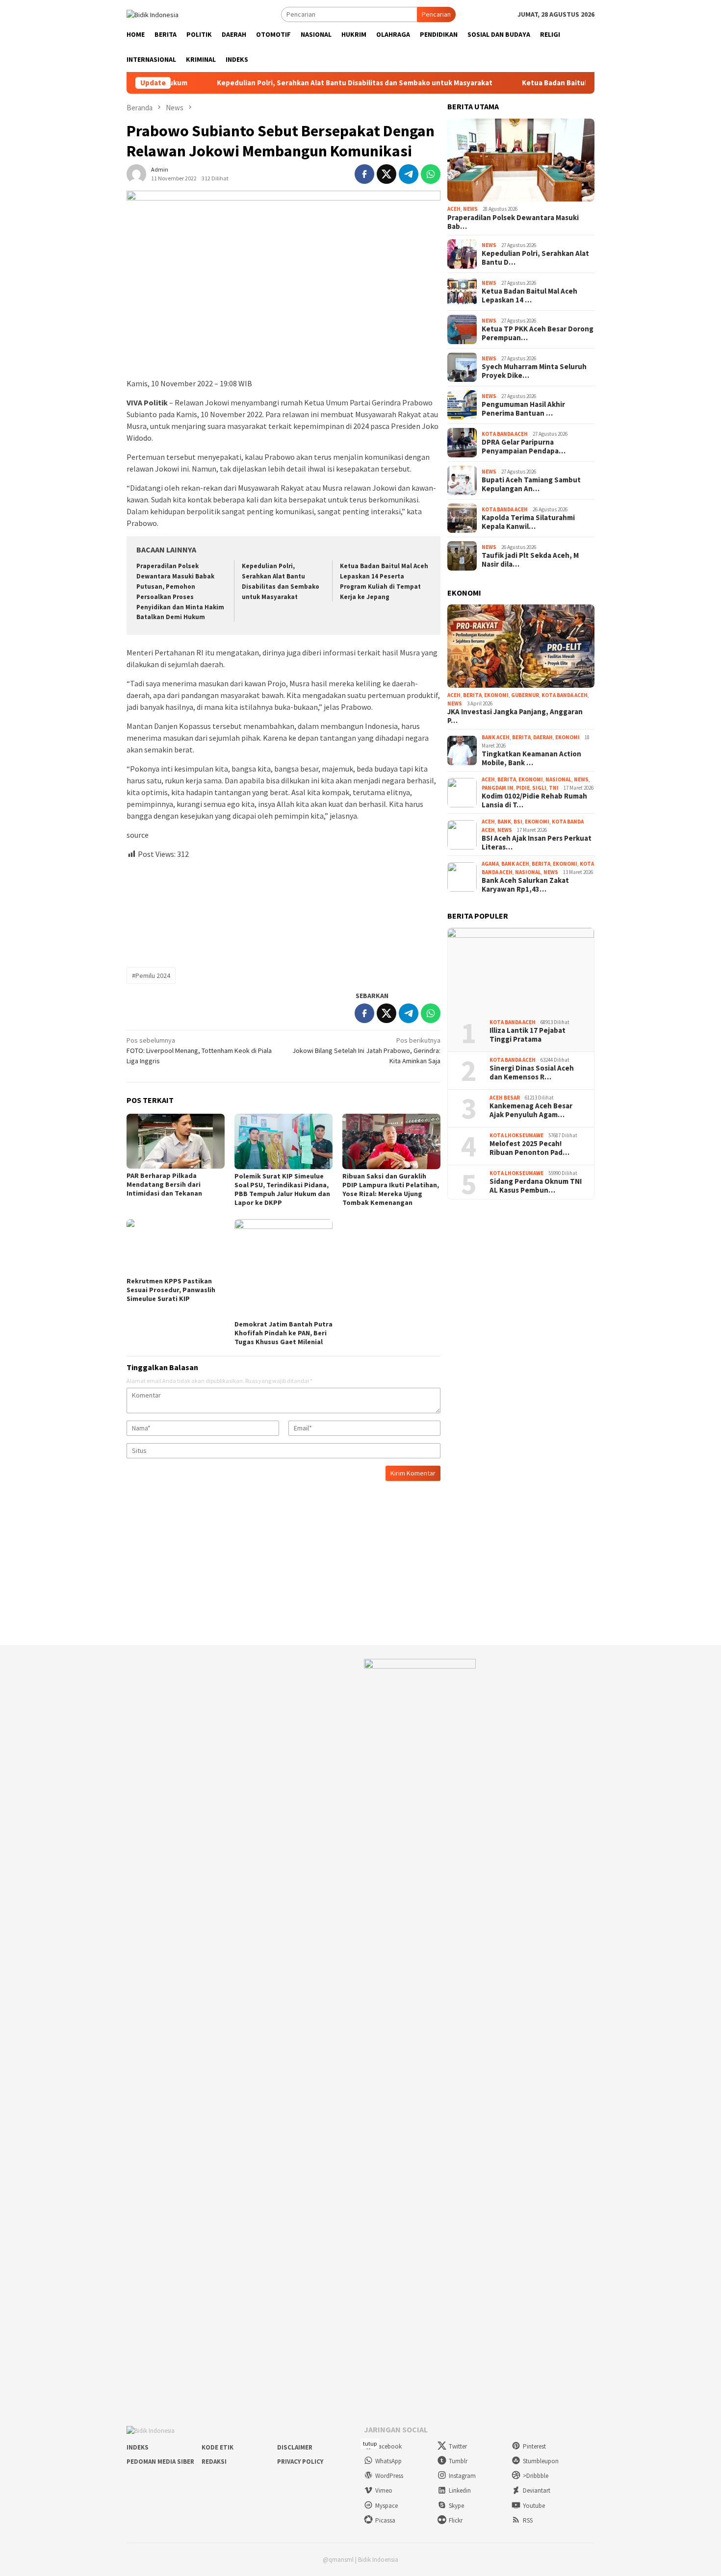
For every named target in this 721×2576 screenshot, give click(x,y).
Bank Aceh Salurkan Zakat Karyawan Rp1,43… (525, 885)
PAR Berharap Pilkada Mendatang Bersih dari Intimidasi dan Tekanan (164, 1184)
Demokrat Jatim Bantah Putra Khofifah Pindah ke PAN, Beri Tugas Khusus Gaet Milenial (283, 1333)
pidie (523, 788)
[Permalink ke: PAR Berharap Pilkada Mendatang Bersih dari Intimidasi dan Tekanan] (176, 1141)
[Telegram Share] (409, 174)
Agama (490, 864)
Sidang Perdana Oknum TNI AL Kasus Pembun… (536, 1186)
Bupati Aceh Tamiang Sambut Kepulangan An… (531, 484)
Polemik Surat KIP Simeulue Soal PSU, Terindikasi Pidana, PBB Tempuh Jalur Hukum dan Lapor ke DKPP (282, 1189)
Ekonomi (496, 695)
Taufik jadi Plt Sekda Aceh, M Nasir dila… (530, 560)
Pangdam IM (498, 788)
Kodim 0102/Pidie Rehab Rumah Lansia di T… (534, 800)
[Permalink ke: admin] (136, 173)
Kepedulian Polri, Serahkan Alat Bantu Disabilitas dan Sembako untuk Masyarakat (282, 83)
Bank (504, 822)
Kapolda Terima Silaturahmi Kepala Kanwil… (528, 522)
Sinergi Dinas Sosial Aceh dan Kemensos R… (532, 1073)
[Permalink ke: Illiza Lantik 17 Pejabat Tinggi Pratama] (521, 970)
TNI (554, 788)
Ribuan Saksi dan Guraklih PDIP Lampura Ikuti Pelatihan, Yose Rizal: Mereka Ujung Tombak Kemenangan (391, 1189)
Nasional (558, 779)
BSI (518, 822)
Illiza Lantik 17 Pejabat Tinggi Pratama (528, 1035)
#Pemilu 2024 (151, 975)
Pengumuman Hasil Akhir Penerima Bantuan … (523, 409)
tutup (370, 2443)
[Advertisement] (283, 909)
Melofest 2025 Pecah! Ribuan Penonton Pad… (529, 1148)
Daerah (543, 737)
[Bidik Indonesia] (153, 14)
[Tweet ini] (386, 174)
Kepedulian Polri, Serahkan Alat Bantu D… (535, 258)
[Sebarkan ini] (364, 174)
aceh (454, 209)
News (470, 209)
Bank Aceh (496, 737)
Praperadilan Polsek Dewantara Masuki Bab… (513, 222)
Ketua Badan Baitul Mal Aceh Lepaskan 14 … (529, 296)
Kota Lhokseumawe (516, 1135)
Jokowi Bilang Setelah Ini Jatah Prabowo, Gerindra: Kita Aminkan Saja (366, 1050)
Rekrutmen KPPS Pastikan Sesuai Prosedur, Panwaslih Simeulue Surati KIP (171, 1290)
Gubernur (525, 695)
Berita (472, 695)
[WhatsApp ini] (431, 174)
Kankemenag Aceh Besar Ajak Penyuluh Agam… (531, 1110)
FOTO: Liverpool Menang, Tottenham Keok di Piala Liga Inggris (199, 1050)
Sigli (539, 788)
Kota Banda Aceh (505, 434)
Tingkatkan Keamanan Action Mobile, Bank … (531, 758)
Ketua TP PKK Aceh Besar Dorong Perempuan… (538, 333)
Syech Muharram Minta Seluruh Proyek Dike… (534, 371)
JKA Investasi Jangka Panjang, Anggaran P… (515, 716)
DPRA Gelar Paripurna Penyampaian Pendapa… (524, 447)
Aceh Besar (505, 1098)
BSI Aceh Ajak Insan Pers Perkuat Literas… (537, 843)
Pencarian (436, 14)
